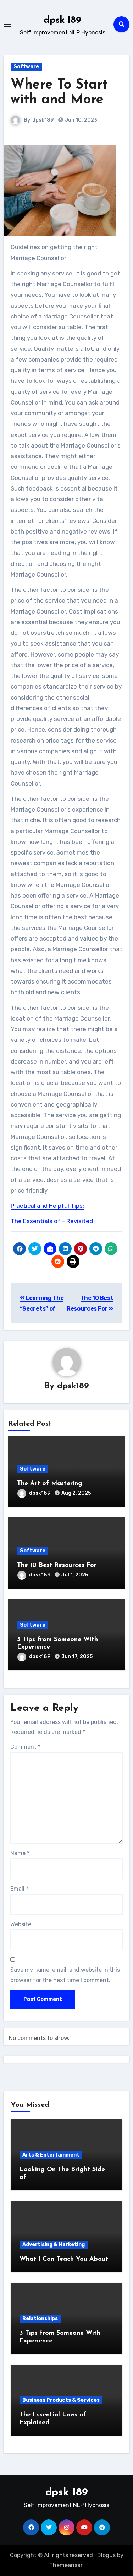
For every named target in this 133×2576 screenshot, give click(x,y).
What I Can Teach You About (64, 2259)
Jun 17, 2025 (77, 1657)
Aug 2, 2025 (76, 1493)
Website (21, 1924)
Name (20, 1853)
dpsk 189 (62, 20)
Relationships (40, 2318)
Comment (25, 1747)
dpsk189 (43, 120)
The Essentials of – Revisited (52, 1221)
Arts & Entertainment (51, 2155)
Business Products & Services (61, 2400)
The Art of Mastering (50, 1484)
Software (26, 67)
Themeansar (66, 2565)
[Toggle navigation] (7, 24)
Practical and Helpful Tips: (47, 1206)
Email (19, 1889)
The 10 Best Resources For (57, 1565)
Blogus (106, 2555)
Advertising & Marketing (54, 2245)
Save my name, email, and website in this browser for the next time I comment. (65, 1975)
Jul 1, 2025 (75, 1575)
